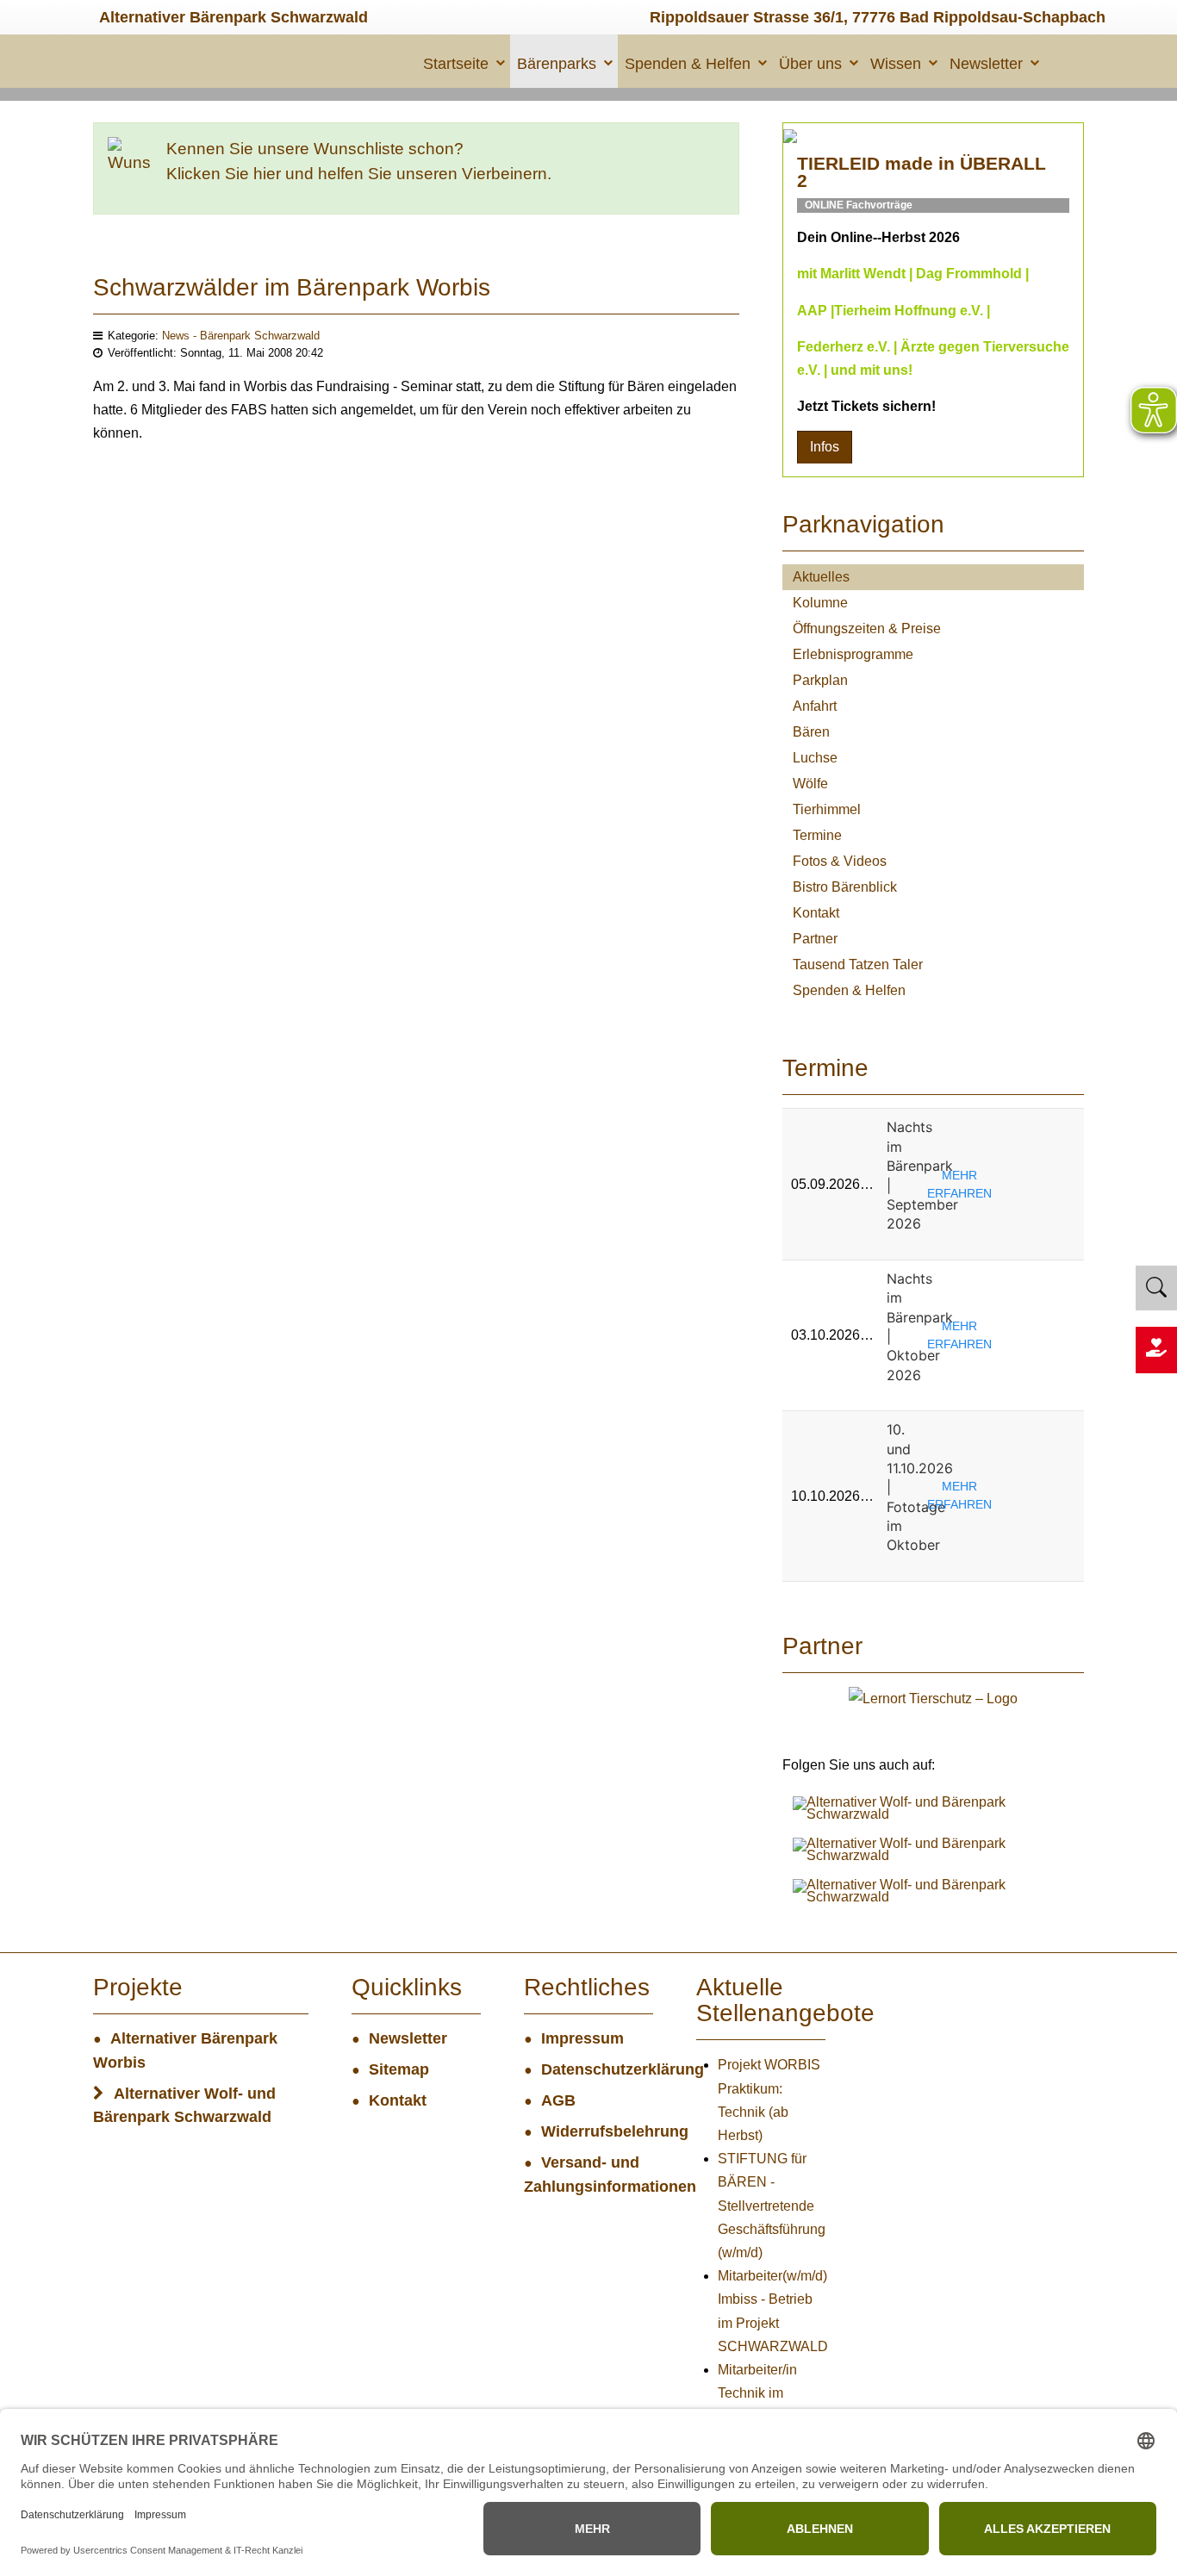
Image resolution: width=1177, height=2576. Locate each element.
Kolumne (820, 603)
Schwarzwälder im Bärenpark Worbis (292, 287)
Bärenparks (557, 64)
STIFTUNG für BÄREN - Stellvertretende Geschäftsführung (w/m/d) (772, 2206)
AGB (558, 2100)
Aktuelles (821, 577)
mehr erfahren (959, 1184)
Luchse (815, 758)
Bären (811, 732)
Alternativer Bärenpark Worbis (185, 2050)
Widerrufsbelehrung (597, 2131)
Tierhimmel (827, 809)
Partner (815, 939)
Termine (817, 835)
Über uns (810, 64)
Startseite (456, 64)
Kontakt (816, 913)
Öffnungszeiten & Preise (867, 628)
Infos (825, 447)
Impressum (582, 2038)
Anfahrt (815, 706)
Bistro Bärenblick (845, 887)
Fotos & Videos (840, 861)
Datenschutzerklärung (597, 2069)
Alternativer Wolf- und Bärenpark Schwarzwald (184, 2106)
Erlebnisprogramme (853, 654)
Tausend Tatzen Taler (858, 964)
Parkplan (820, 680)
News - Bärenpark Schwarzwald (241, 336)
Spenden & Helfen (688, 64)
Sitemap (399, 2069)
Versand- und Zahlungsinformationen (588, 2175)
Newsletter (986, 64)
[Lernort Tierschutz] (933, 1698)
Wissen (896, 64)
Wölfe (810, 784)
